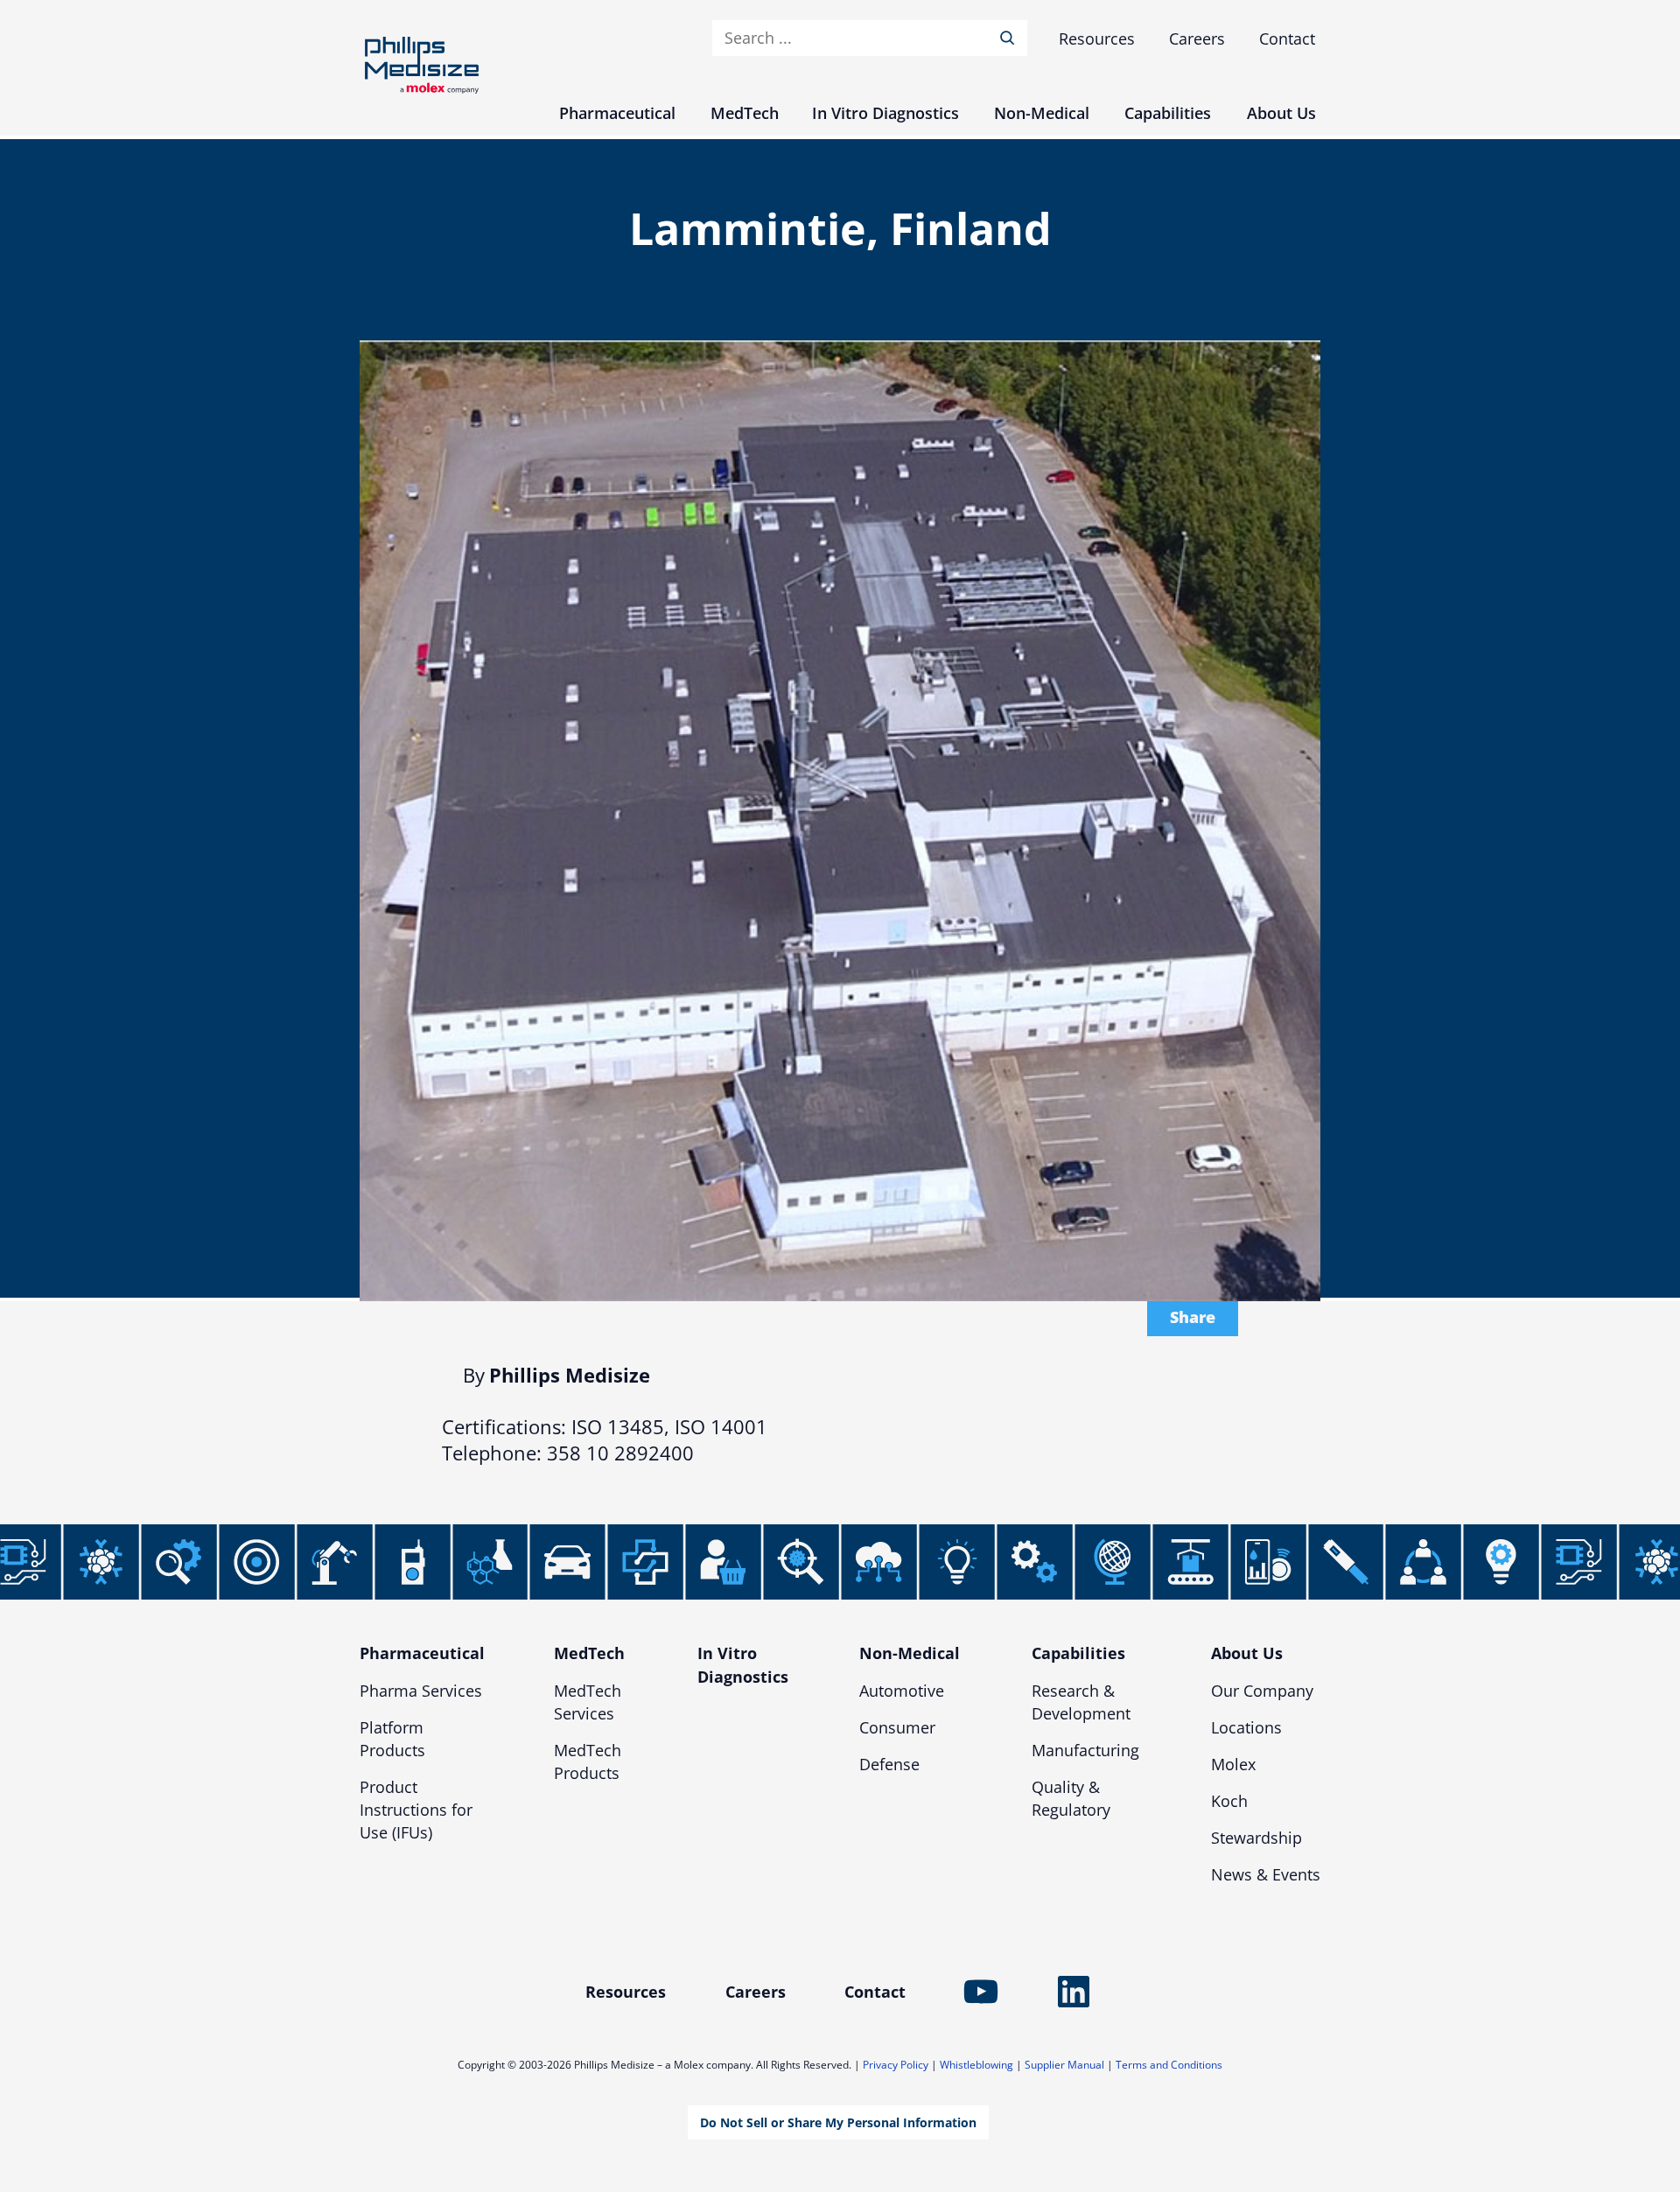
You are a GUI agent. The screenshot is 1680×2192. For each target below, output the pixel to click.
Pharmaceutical (422, 1653)
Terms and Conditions (1169, 2065)
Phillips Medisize (422, 65)
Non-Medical (910, 1653)
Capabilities (1078, 1653)
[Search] (1011, 38)
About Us (1247, 1653)
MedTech (589, 1653)
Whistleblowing (976, 2065)
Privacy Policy (896, 2065)
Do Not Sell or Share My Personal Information (838, 2122)
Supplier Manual (1064, 2065)
